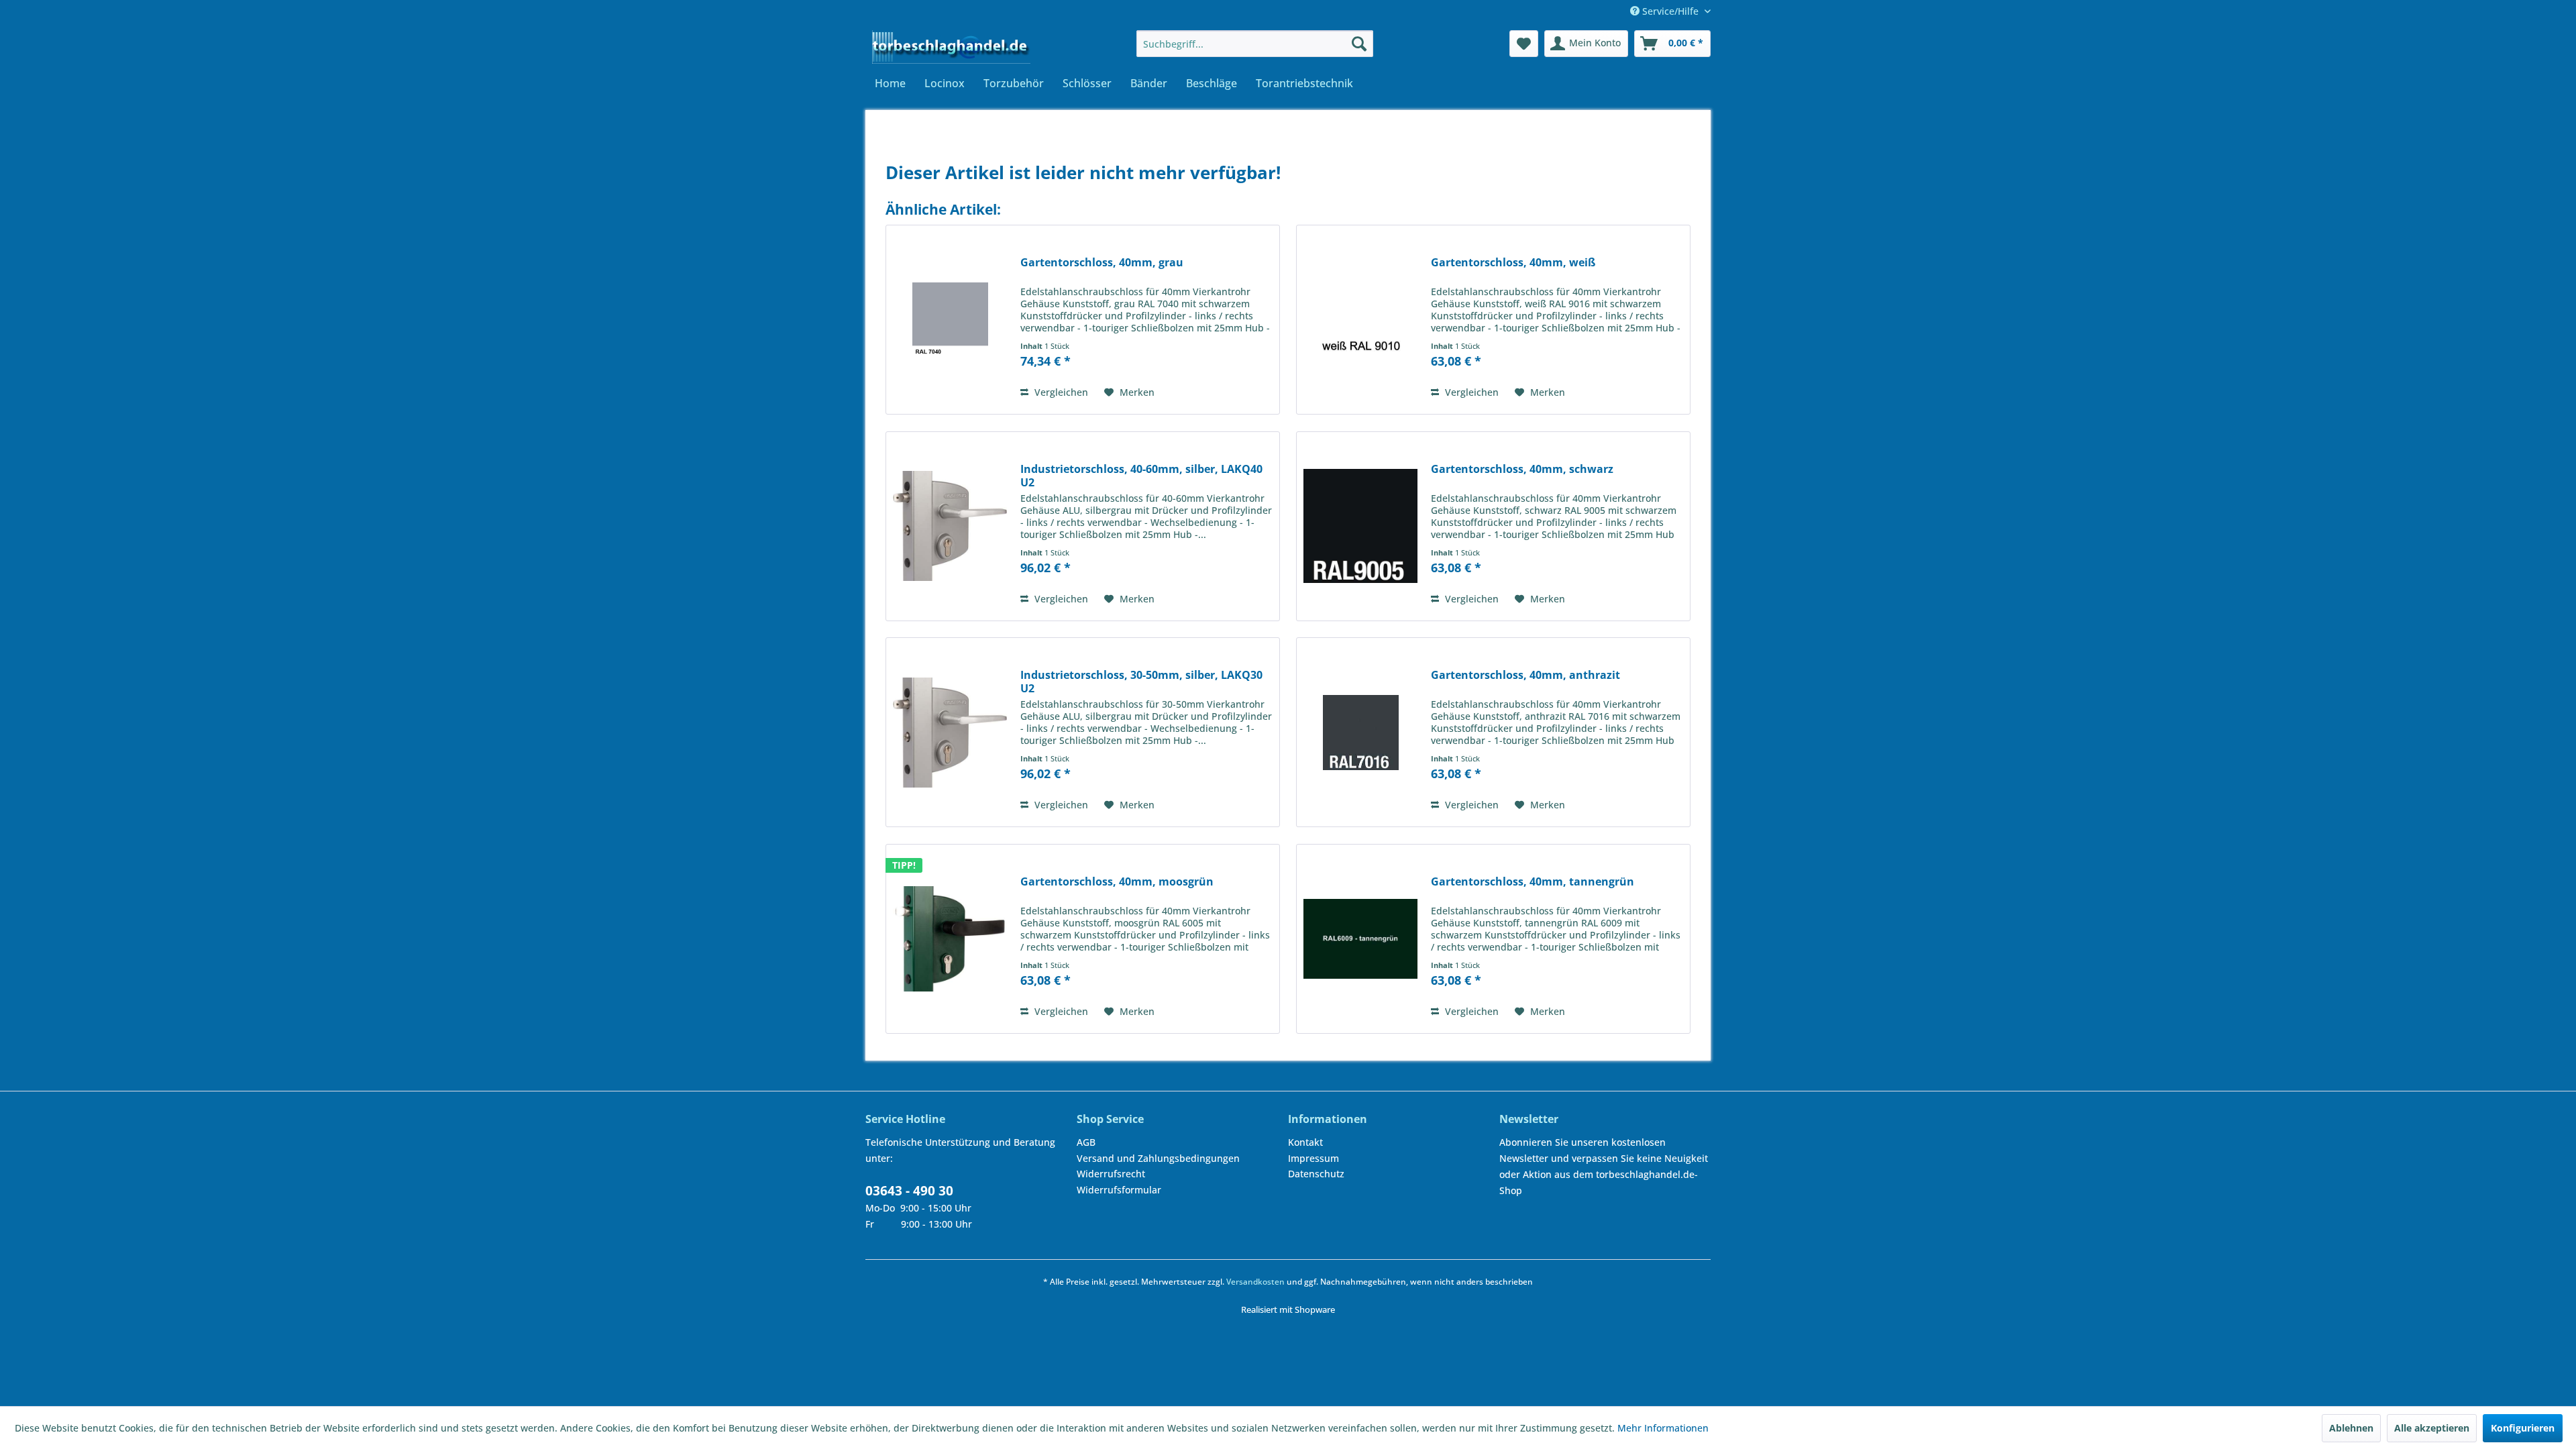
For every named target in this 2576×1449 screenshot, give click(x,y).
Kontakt (1305, 1142)
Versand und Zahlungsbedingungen (1158, 1158)
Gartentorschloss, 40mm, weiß (1513, 263)
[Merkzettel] (1524, 44)
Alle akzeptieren (2432, 1428)
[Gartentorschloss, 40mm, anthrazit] (1360, 732)
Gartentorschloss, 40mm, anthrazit (1525, 675)
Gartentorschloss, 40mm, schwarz (1522, 469)
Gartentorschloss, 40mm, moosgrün (1117, 882)
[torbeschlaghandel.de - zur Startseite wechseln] (951, 47)
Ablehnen (2351, 1428)
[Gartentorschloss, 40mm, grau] (950, 320)
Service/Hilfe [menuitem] (1670, 11)
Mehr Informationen (1663, 1428)
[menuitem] (1255, 44)
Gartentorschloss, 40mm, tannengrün (1533, 882)
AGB (1086, 1142)
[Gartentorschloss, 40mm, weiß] (1360, 320)
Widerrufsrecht (1111, 1174)
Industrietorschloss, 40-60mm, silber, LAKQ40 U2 (1141, 476)
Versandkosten (1255, 1282)
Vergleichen (1060, 392)
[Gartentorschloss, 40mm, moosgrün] (950, 939)
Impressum (1313, 1158)
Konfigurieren (2523, 1428)
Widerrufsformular (1119, 1190)
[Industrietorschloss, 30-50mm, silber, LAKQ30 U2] (950, 732)
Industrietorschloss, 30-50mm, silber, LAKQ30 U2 (1141, 682)
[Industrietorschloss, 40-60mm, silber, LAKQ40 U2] (950, 526)
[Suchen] (1359, 44)
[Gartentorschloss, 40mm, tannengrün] (1360, 939)
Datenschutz (1316, 1174)
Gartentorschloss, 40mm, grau (1102, 263)
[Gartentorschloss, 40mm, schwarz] (1360, 526)
